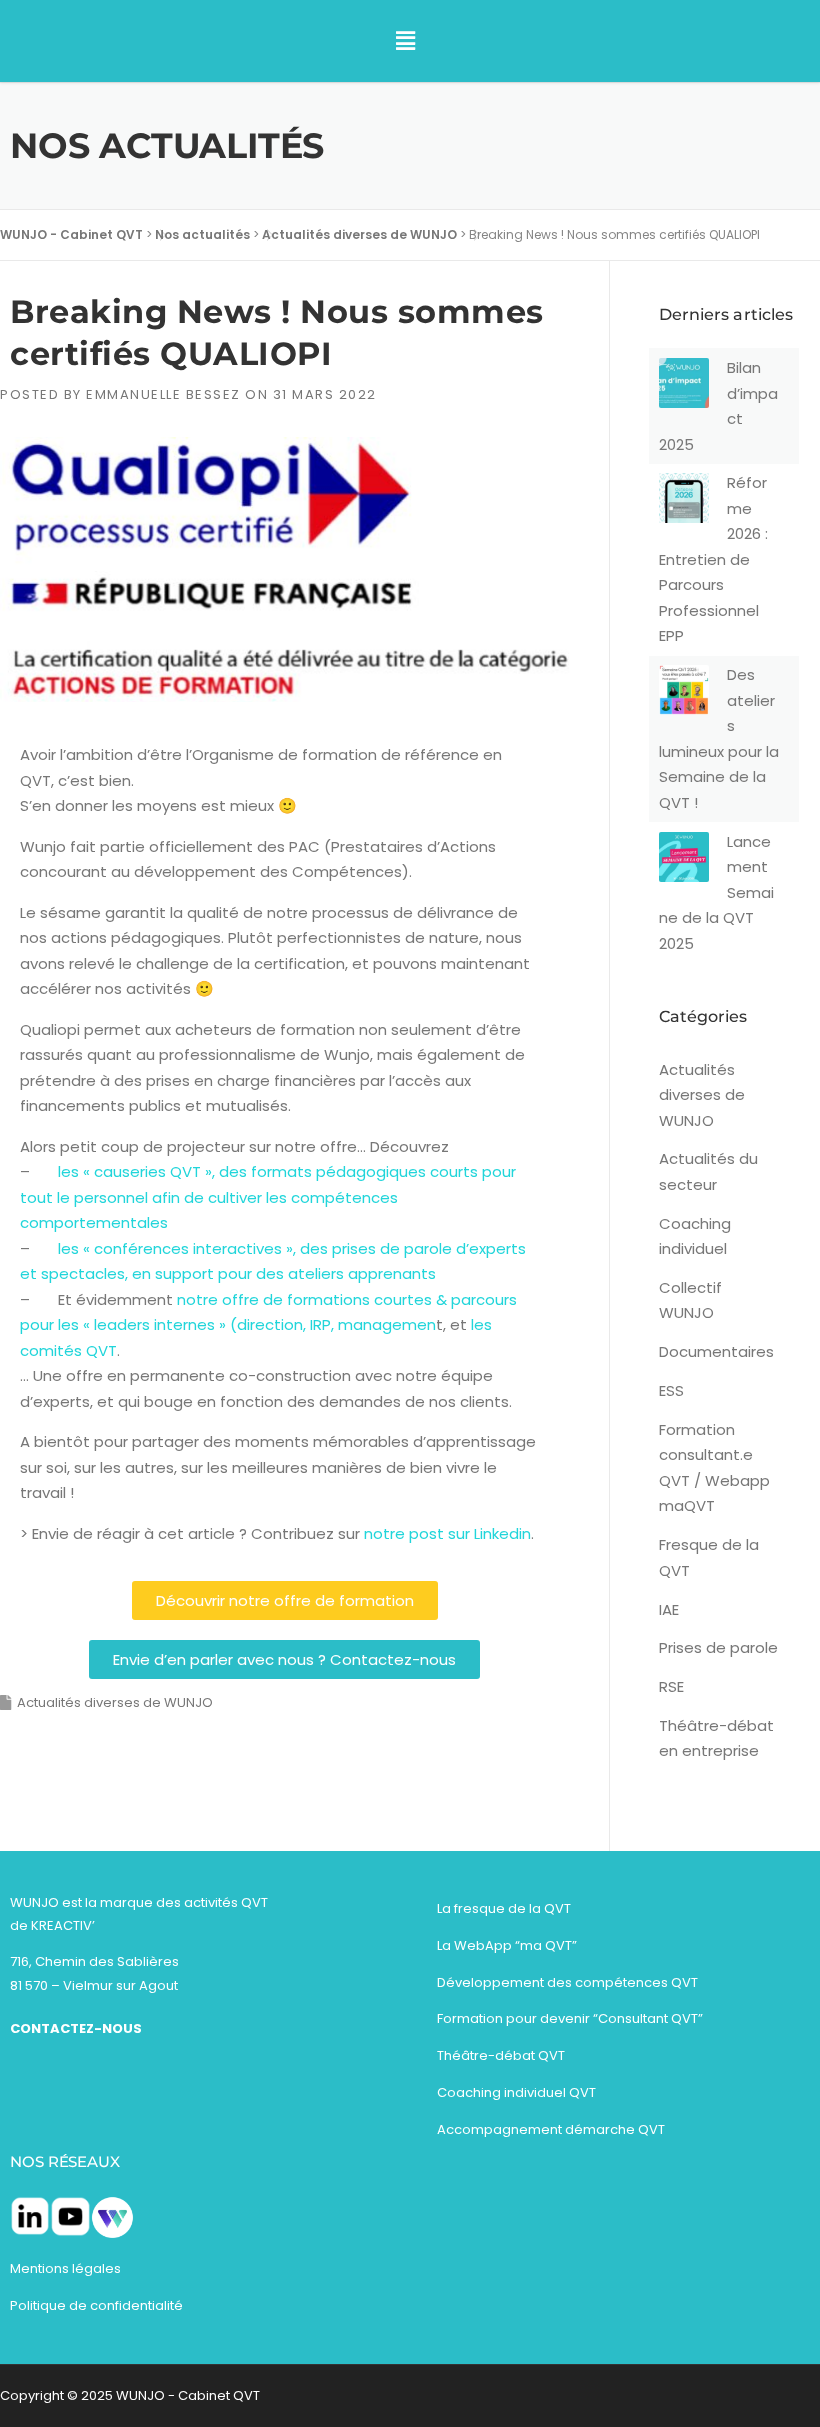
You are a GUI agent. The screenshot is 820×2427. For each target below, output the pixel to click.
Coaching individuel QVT (516, 2092)
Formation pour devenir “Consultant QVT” (570, 2018)
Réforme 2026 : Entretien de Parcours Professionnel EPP (713, 559)
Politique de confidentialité (96, 2305)
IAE (669, 1609)
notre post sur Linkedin (447, 1533)
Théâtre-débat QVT (501, 2055)
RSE (671, 1686)
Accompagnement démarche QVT (551, 2129)
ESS (671, 1390)
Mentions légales (67, 2268)
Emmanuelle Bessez (163, 394)
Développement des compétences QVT (567, 1982)
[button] (406, 41)
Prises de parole (718, 1647)
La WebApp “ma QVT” (507, 1945)
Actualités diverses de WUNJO (115, 1702)
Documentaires (716, 1351)
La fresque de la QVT (504, 1908)
